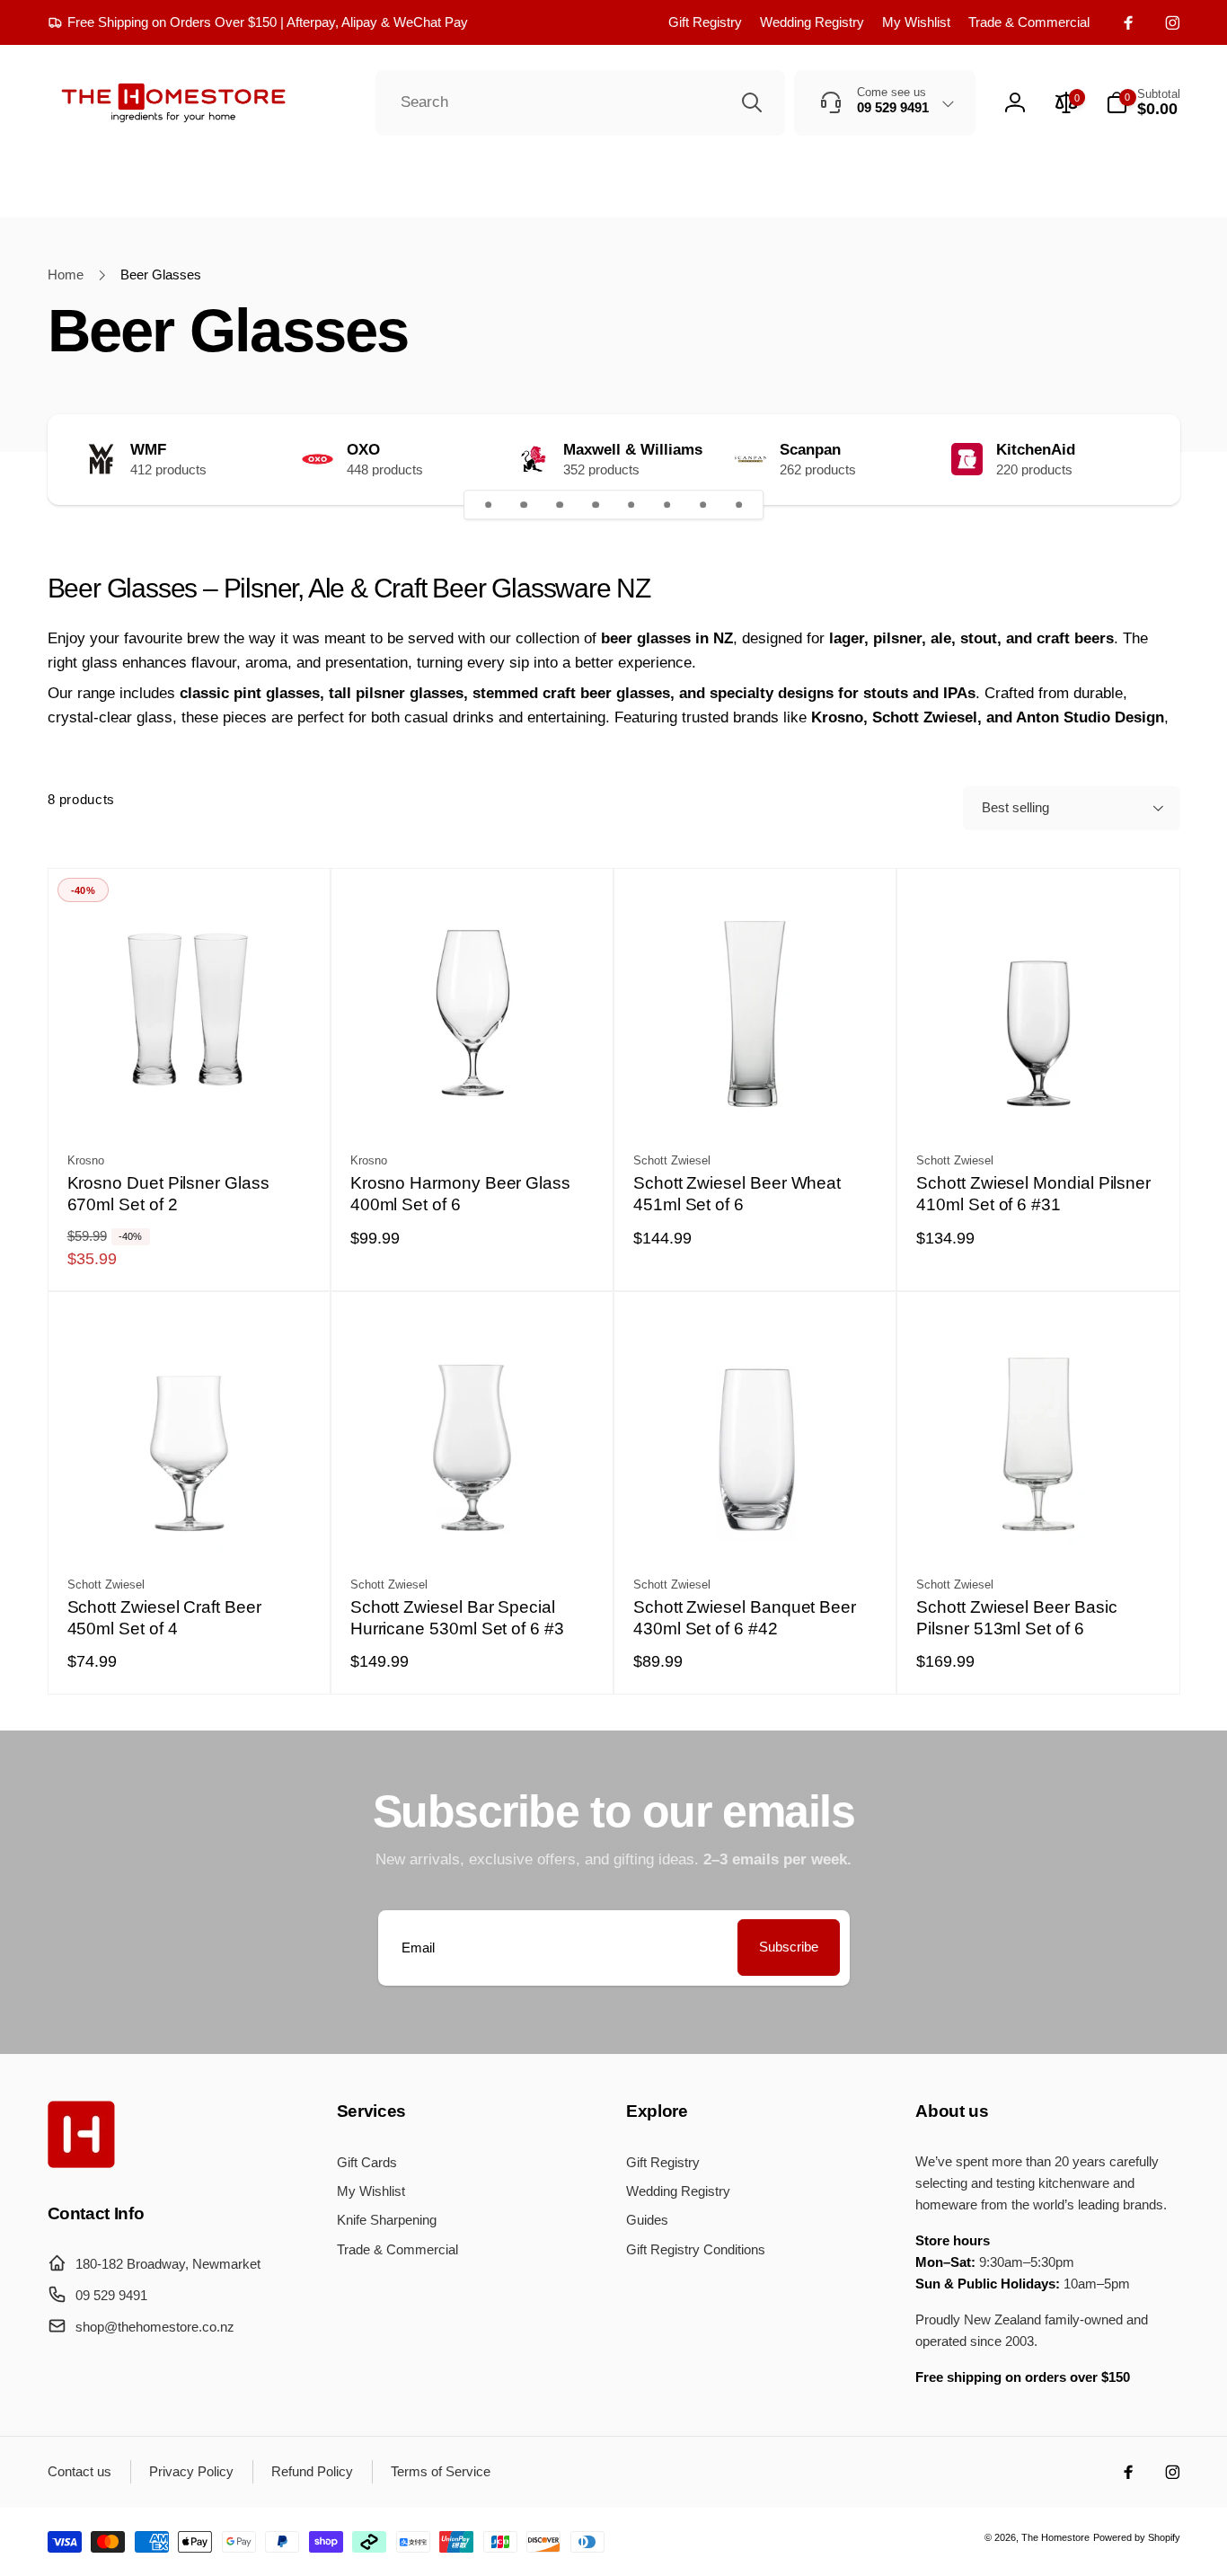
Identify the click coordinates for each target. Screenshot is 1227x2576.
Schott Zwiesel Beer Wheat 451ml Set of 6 (737, 1194)
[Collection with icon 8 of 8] (739, 505)
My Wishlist (916, 22)
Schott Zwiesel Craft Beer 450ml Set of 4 (164, 1618)
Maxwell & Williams (633, 451)
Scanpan (810, 451)
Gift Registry (705, 22)
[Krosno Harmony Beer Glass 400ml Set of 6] (472, 1096)
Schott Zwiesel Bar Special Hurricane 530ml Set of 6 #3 (457, 1618)
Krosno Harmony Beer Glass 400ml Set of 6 (460, 1194)
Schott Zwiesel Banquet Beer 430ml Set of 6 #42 (745, 1618)
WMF (148, 451)
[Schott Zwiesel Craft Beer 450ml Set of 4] (190, 1520)
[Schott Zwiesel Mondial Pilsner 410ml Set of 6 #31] (1039, 1096)
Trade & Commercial (1029, 22)
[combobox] (580, 103)
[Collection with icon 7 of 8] (703, 505)
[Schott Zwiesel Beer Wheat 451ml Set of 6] (756, 1096)
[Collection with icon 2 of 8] (525, 505)
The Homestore (1055, 2537)
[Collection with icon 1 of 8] (489, 505)
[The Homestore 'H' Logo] (81, 2163)
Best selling (1015, 808)
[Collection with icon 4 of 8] (596, 505)
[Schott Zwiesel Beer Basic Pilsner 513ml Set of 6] (1039, 1520)
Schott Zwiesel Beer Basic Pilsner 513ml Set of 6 (1016, 1618)
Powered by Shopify (1137, 2537)
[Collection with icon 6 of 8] (667, 505)
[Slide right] (1133, 459)
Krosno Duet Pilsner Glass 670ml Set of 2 (168, 1194)
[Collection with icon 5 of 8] (631, 505)
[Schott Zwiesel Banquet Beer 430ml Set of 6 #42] (756, 1520)
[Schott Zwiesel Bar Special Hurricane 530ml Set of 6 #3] (472, 1520)
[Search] (752, 102)
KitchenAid (1036, 451)
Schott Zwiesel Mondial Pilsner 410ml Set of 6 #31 (1033, 1194)
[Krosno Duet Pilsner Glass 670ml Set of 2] (190, 1096)
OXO (363, 451)
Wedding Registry (812, 22)
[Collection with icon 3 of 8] (560, 505)
